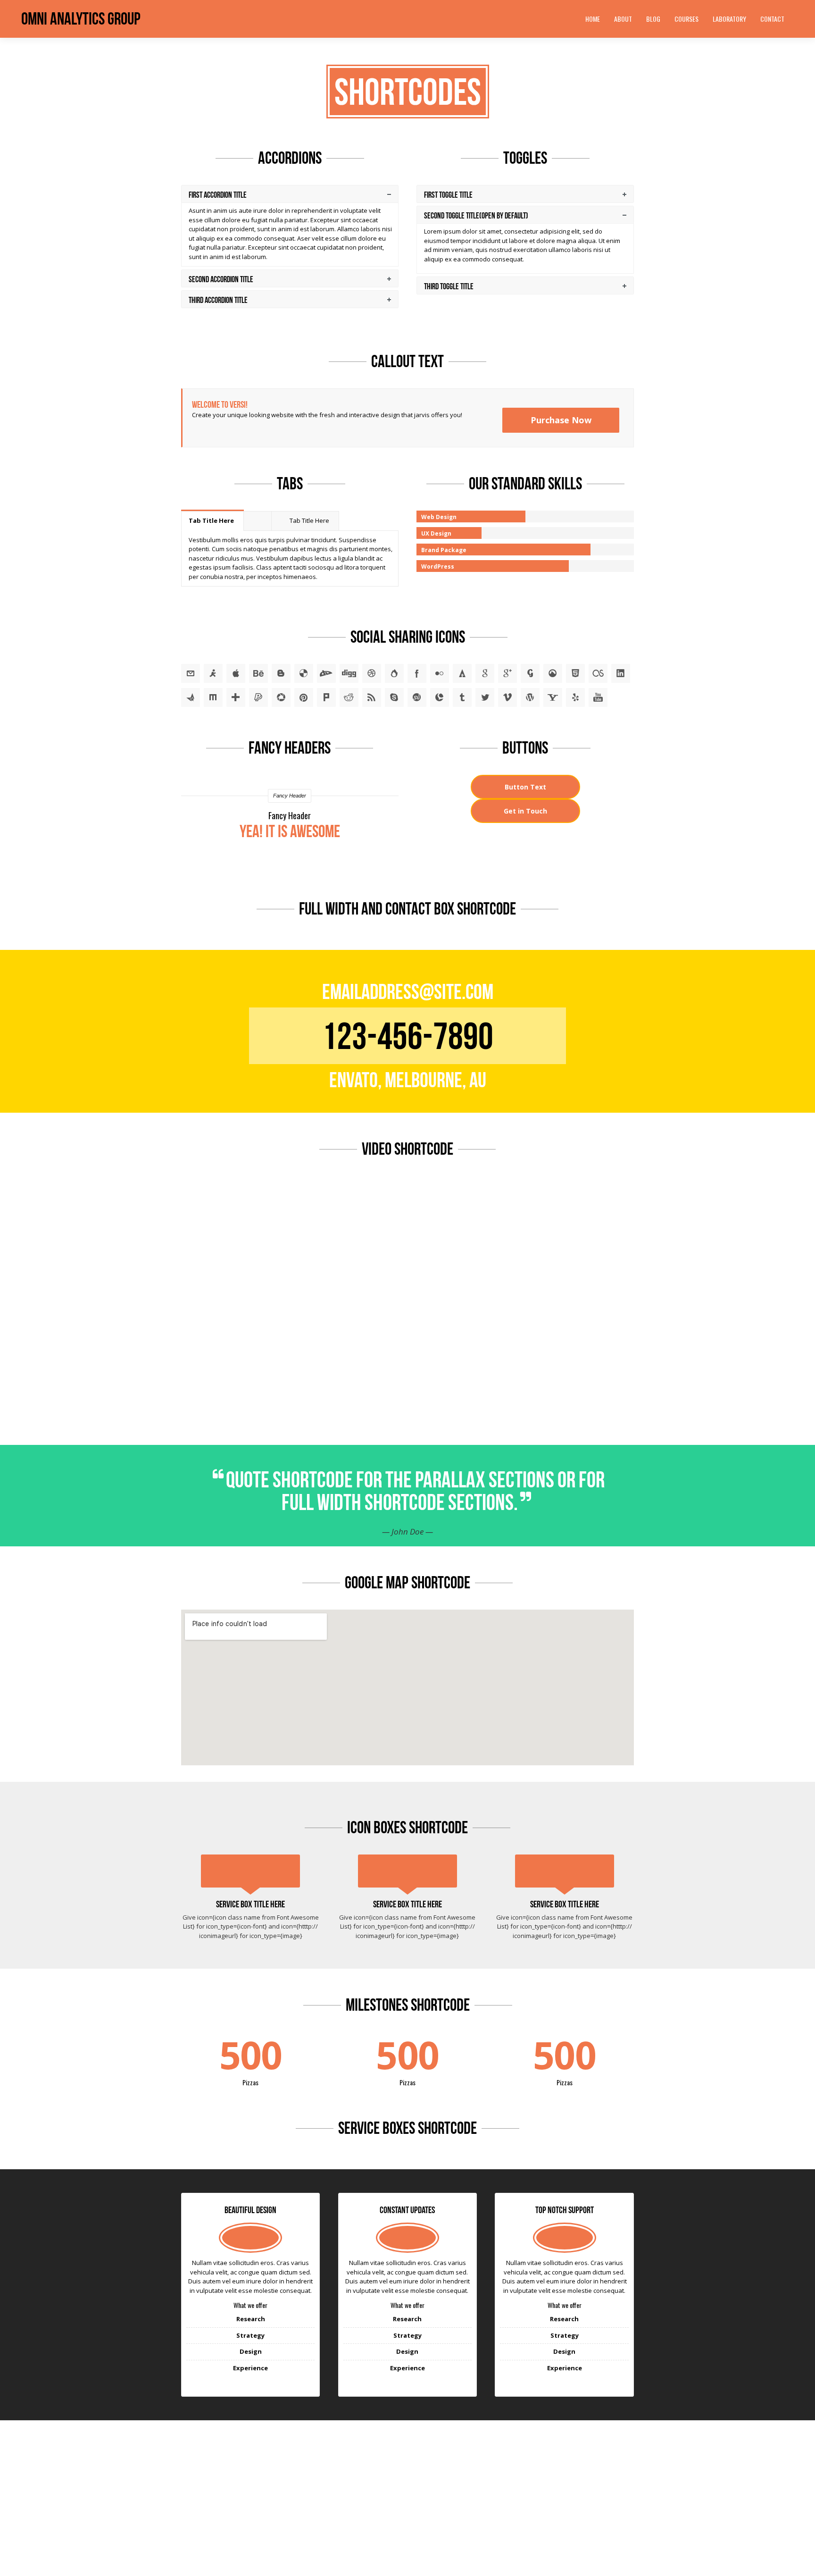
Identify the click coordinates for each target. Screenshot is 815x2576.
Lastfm (598, 673)
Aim (213, 673)
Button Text (525, 787)
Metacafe (191, 697)
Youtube (598, 697)
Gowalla (530, 673)
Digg (349, 673)
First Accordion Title (218, 195)
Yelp (575, 697)
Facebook (417, 673)
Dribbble (372, 673)
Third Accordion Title (218, 300)
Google (485, 673)
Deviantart (326, 673)
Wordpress (530, 697)
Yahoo (553, 697)
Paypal (258, 697)
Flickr (440, 673)
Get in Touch (525, 811)
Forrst (462, 673)
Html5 (575, 673)
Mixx (213, 697)
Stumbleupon (417, 697)
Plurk (326, 697)
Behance (258, 673)
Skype (394, 697)
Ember (394, 673)
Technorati (440, 697)
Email (191, 673)
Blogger (281, 673)
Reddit (349, 697)
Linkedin (621, 673)
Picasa (281, 697)
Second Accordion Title (221, 279)
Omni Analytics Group (81, 19)
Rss (372, 697)
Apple (236, 673)
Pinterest (304, 697)
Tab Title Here (211, 520)
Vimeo (507, 697)
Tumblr (462, 697)
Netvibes (236, 697)
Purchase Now (561, 420)
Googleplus (507, 673)
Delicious (304, 673)
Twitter (485, 697)
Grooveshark (553, 673)
